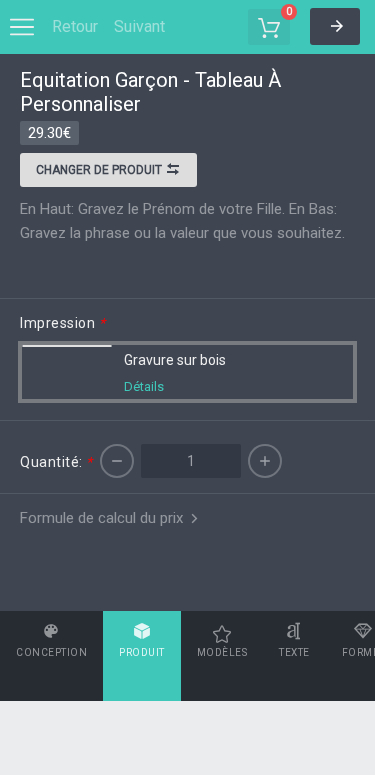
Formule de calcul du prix (103, 518)
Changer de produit (100, 170)
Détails (144, 386)
